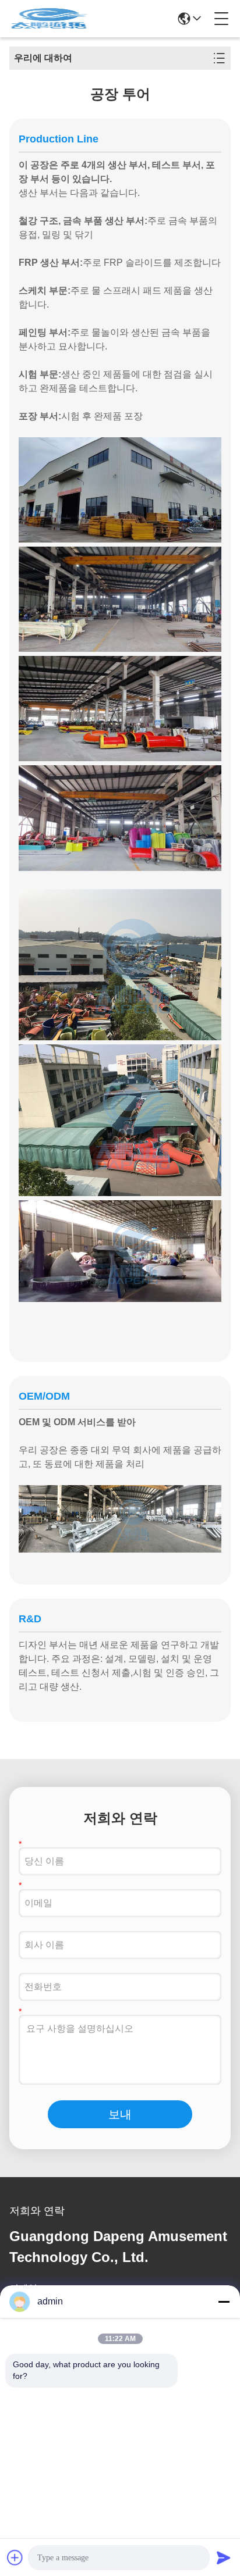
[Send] (224, 2557)
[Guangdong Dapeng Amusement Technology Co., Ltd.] (49, 19)
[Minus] (224, 2302)
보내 (120, 2114)
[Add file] (15, 2557)
